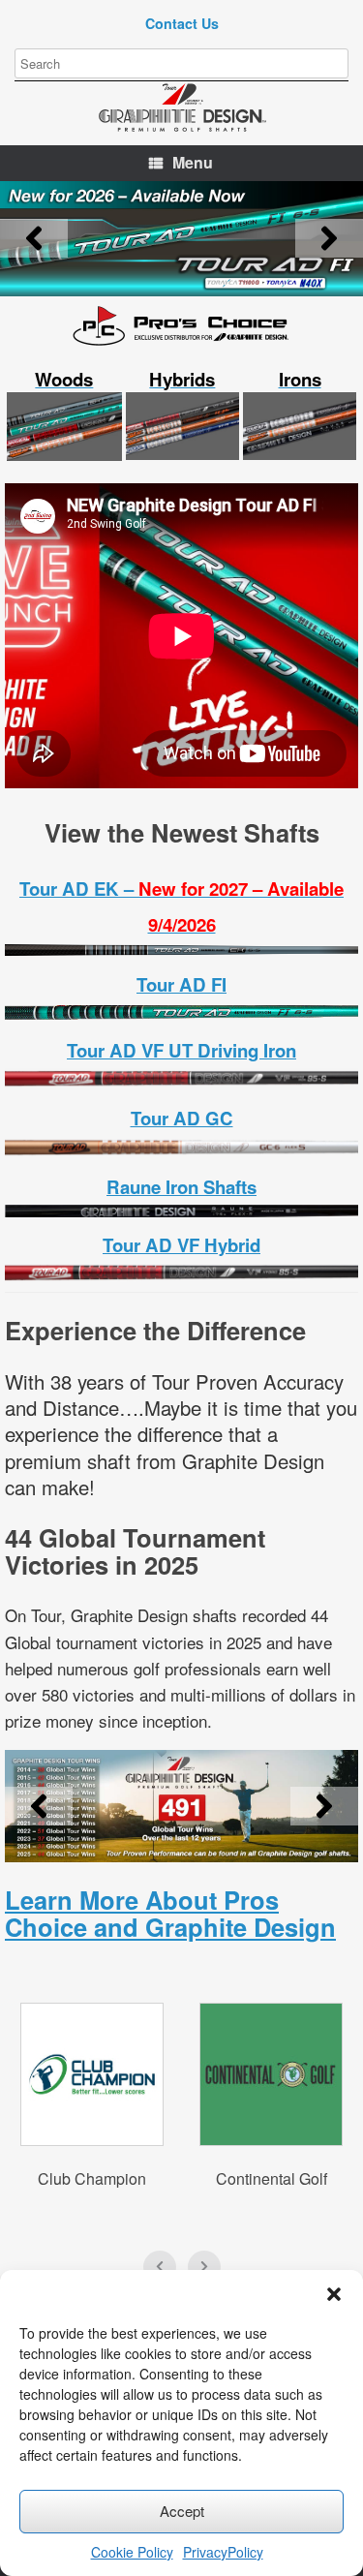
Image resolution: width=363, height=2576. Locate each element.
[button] (334, 2294)
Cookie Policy (132, 2552)
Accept (182, 2511)
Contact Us (182, 23)
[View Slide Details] (181, 239)
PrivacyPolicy (223, 2552)
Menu (193, 162)
